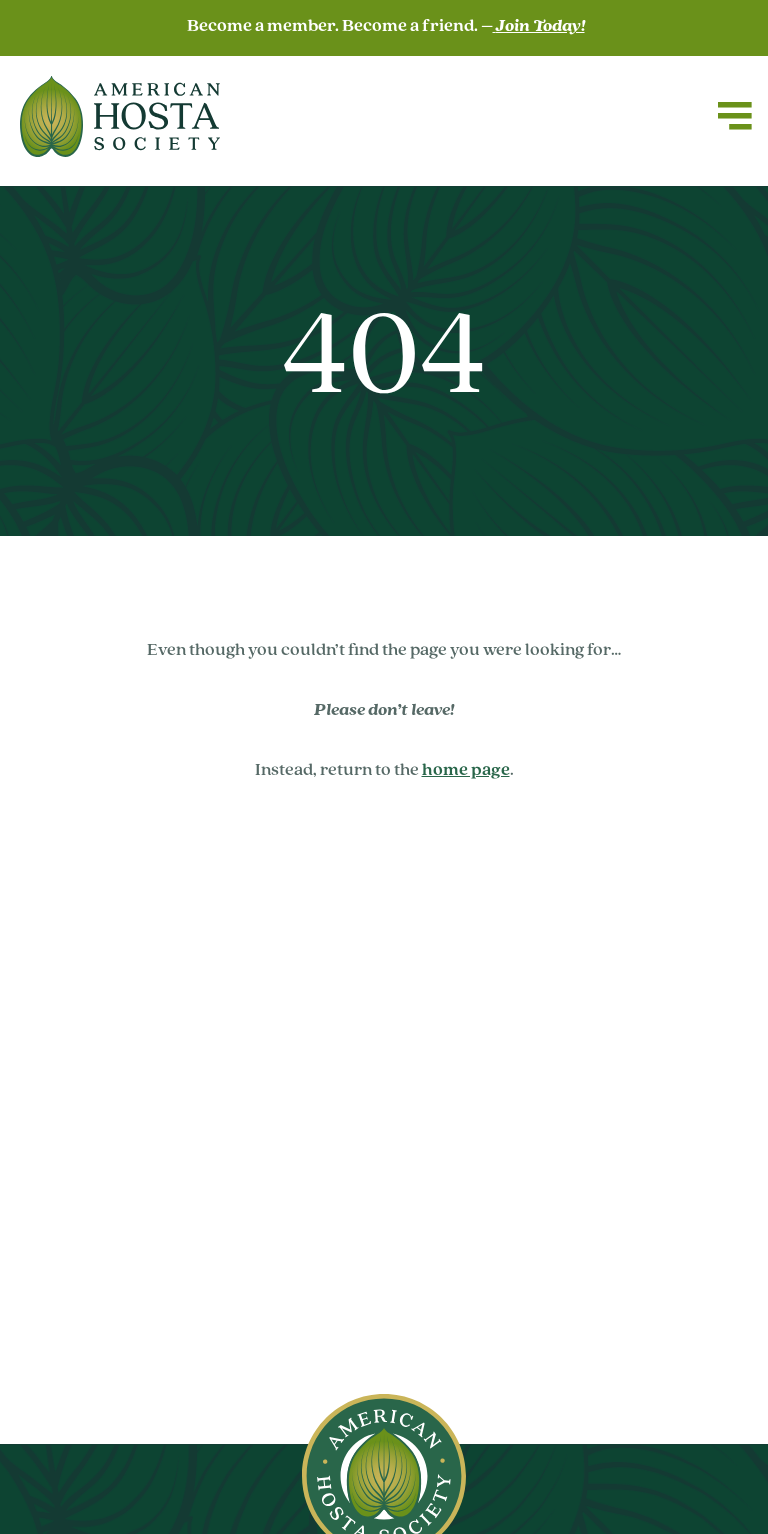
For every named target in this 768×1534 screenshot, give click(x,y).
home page (466, 771)
